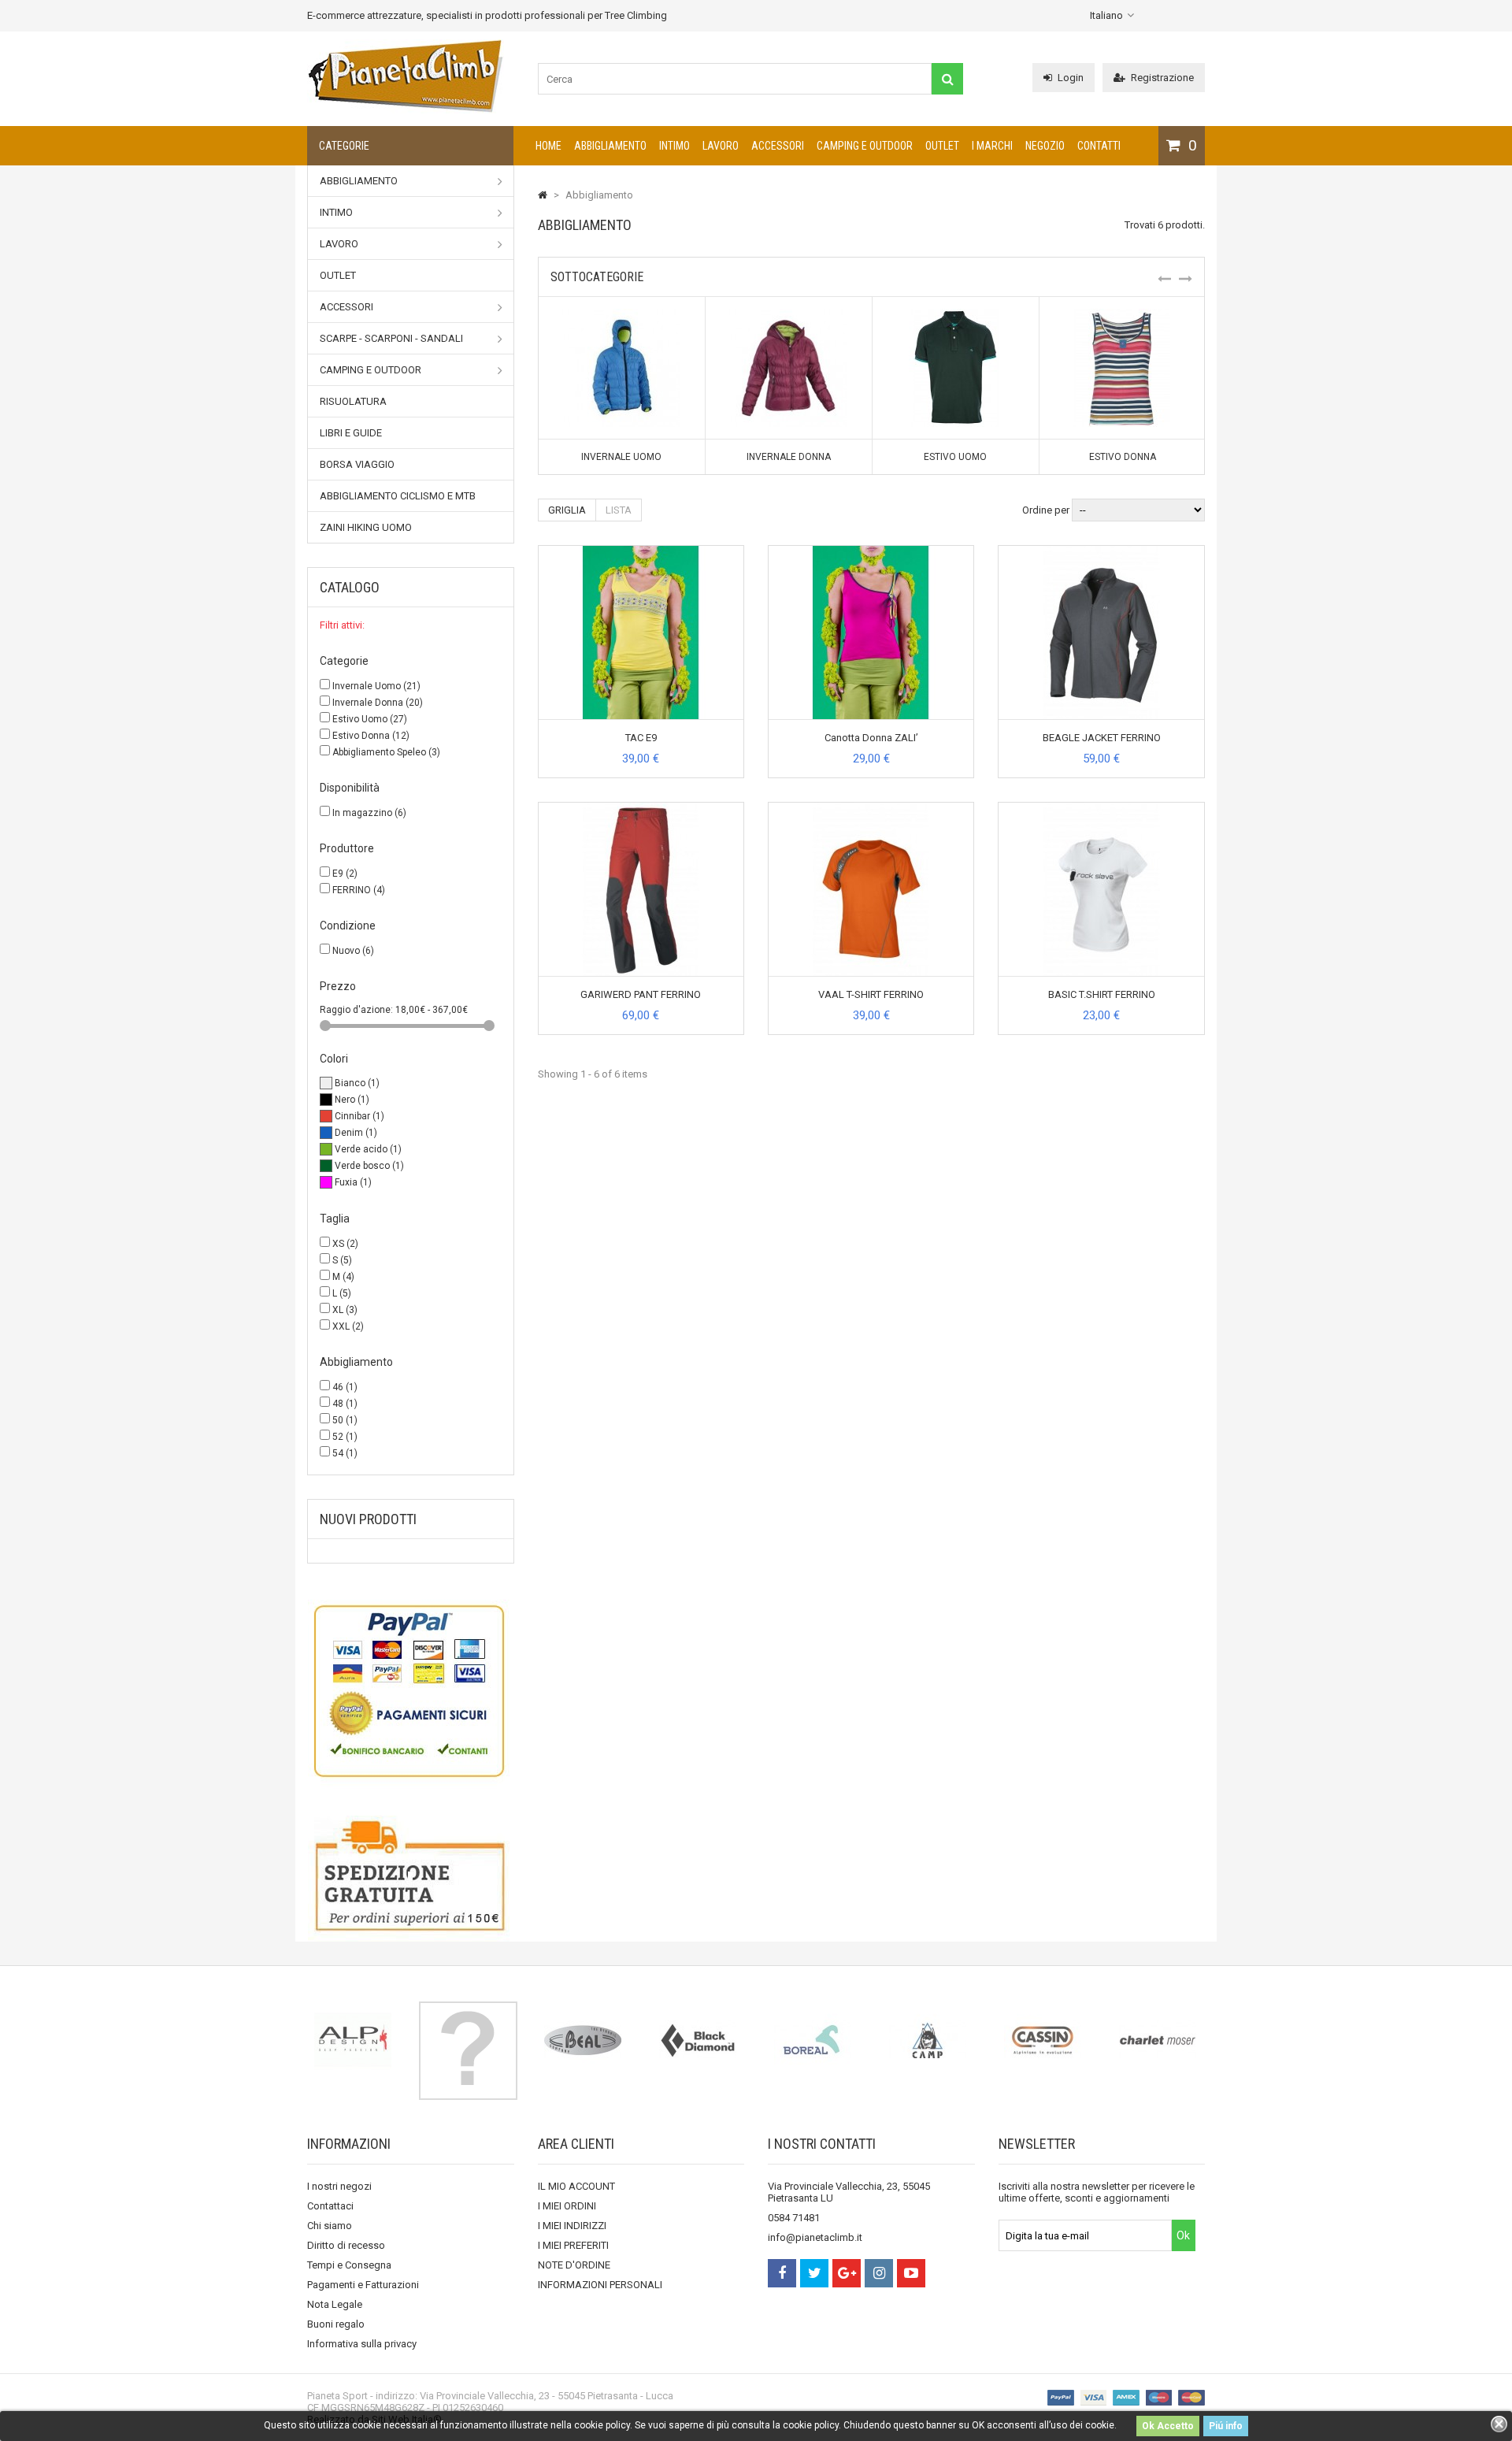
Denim (356, 1133)
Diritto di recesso (346, 2245)
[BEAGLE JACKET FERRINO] (1102, 552)
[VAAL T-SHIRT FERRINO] (871, 809)
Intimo (674, 146)
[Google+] (847, 2273)
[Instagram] (879, 2273)
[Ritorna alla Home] (543, 195)
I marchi (992, 146)
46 (345, 1387)
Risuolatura (353, 401)
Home (548, 146)
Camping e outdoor (865, 146)
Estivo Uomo (370, 719)
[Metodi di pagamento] (411, 1690)
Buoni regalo (336, 2324)
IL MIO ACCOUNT (576, 2186)
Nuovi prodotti (368, 1519)
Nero (352, 1100)
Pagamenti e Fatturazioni (363, 2285)
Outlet (942, 146)
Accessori (778, 146)
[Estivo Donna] (1122, 315)
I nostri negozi (339, 2186)
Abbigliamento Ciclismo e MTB (398, 496)
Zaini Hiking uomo (366, 527)
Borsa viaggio (357, 464)
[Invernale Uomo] (621, 315)
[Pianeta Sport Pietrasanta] (406, 110)
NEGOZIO (1045, 146)
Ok (1183, 2235)
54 (345, 1453)
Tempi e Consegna (349, 2265)
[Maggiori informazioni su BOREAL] (813, 2040)
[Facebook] (782, 2273)
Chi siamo (330, 2226)
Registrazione (1162, 78)
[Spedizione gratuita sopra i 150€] (411, 1879)
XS (345, 1244)
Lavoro (721, 146)
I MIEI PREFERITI (573, 2245)
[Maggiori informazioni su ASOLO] (468, 2051)
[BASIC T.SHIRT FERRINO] (1102, 809)
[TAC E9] (641, 552)
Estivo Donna (371, 736)
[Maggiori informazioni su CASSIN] (1043, 2040)
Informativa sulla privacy (362, 2344)
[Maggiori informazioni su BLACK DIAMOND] (698, 2040)
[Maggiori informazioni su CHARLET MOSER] (1158, 2040)
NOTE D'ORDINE (574, 2265)
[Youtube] (911, 2273)
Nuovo (353, 951)
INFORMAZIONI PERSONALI (600, 2285)
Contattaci (330, 2206)
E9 (345, 874)
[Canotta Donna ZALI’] (871, 552)
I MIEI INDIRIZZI (572, 2226)
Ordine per (1046, 510)
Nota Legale (335, 2304)
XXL (348, 1326)
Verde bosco (369, 1166)
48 (345, 1404)
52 (345, 1437)
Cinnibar (359, 1116)
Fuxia (353, 1182)
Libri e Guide (351, 433)
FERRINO (359, 890)
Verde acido (368, 1149)
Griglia (567, 510)
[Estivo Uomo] (955, 315)
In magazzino (369, 813)
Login (1071, 78)
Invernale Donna (378, 703)
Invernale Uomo (376, 686)
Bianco (357, 1083)
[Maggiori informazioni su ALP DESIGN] (353, 2040)
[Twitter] (814, 2273)
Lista (619, 510)
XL (345, 1310)
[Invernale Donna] (788, 315)
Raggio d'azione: (358, 1010)
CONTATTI (1099, 146)
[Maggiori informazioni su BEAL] (583, 2040)
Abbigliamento (610, 146)
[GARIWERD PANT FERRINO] (641, 809)
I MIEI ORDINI (567, 2206)
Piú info (1226, 2426)
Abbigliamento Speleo (386, 752)
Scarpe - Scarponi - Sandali (391, 338)
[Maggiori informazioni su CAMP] (928, 2040)
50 (345, 1420)
